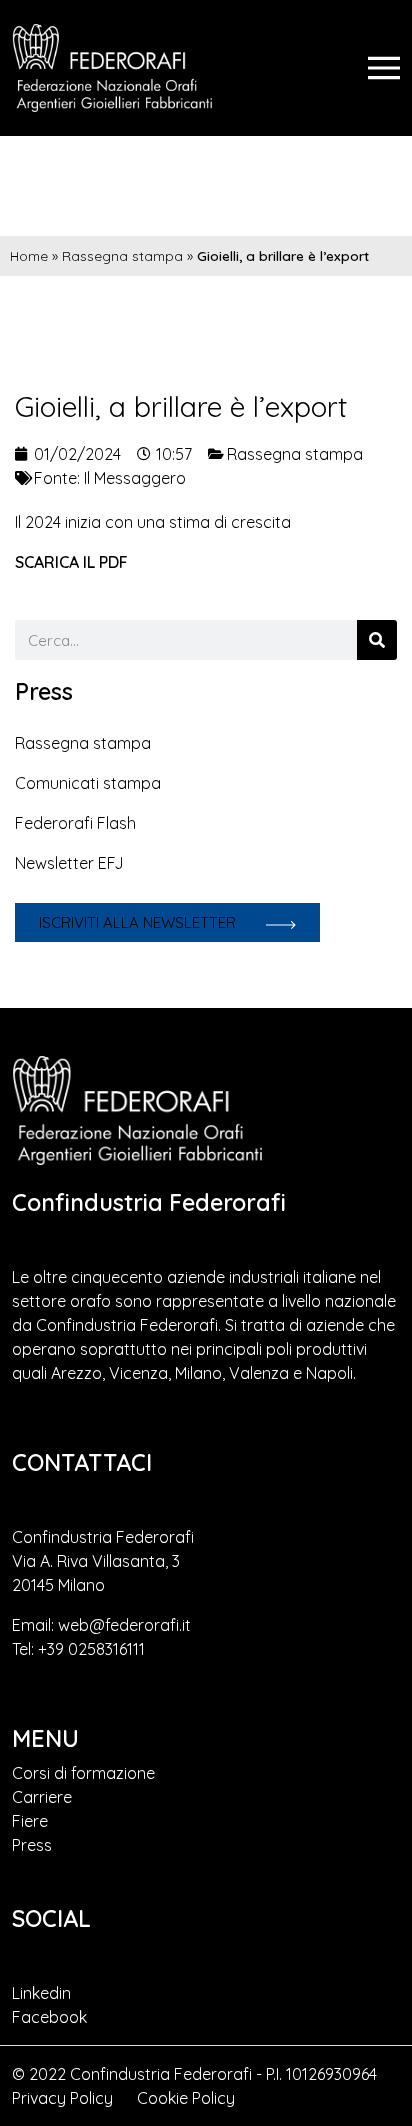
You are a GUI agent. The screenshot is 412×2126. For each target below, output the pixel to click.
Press (32, 1845)
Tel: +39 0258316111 (78, 1649)
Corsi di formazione (83, 1773)
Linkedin (41, 1993)
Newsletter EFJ (69, 863)
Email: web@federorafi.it (101, 1625)
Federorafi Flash (75, 823)
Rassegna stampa (122, 255)
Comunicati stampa (88, 783)
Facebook (49, 2017)
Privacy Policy (62, 2098)
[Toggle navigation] (384, 68)
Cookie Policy (186, 2098)
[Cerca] (377, 640)
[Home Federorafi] (112, 68)
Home (29, 255)
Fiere (30, 1821)
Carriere (42, 1797)
